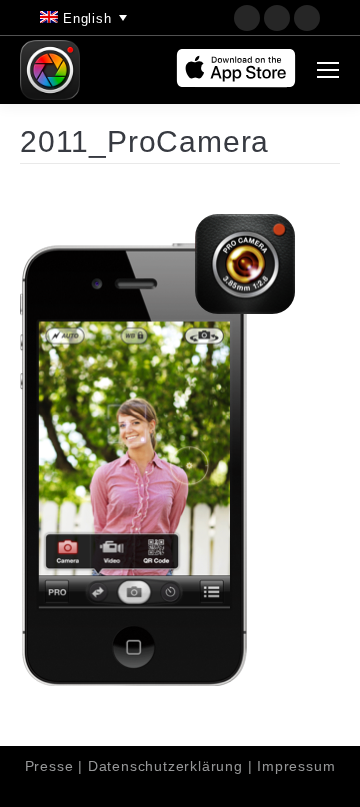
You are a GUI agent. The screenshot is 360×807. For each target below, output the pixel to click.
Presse (49, 766)
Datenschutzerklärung (165, 766)
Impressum (296, 766)
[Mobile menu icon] (328, 70)
